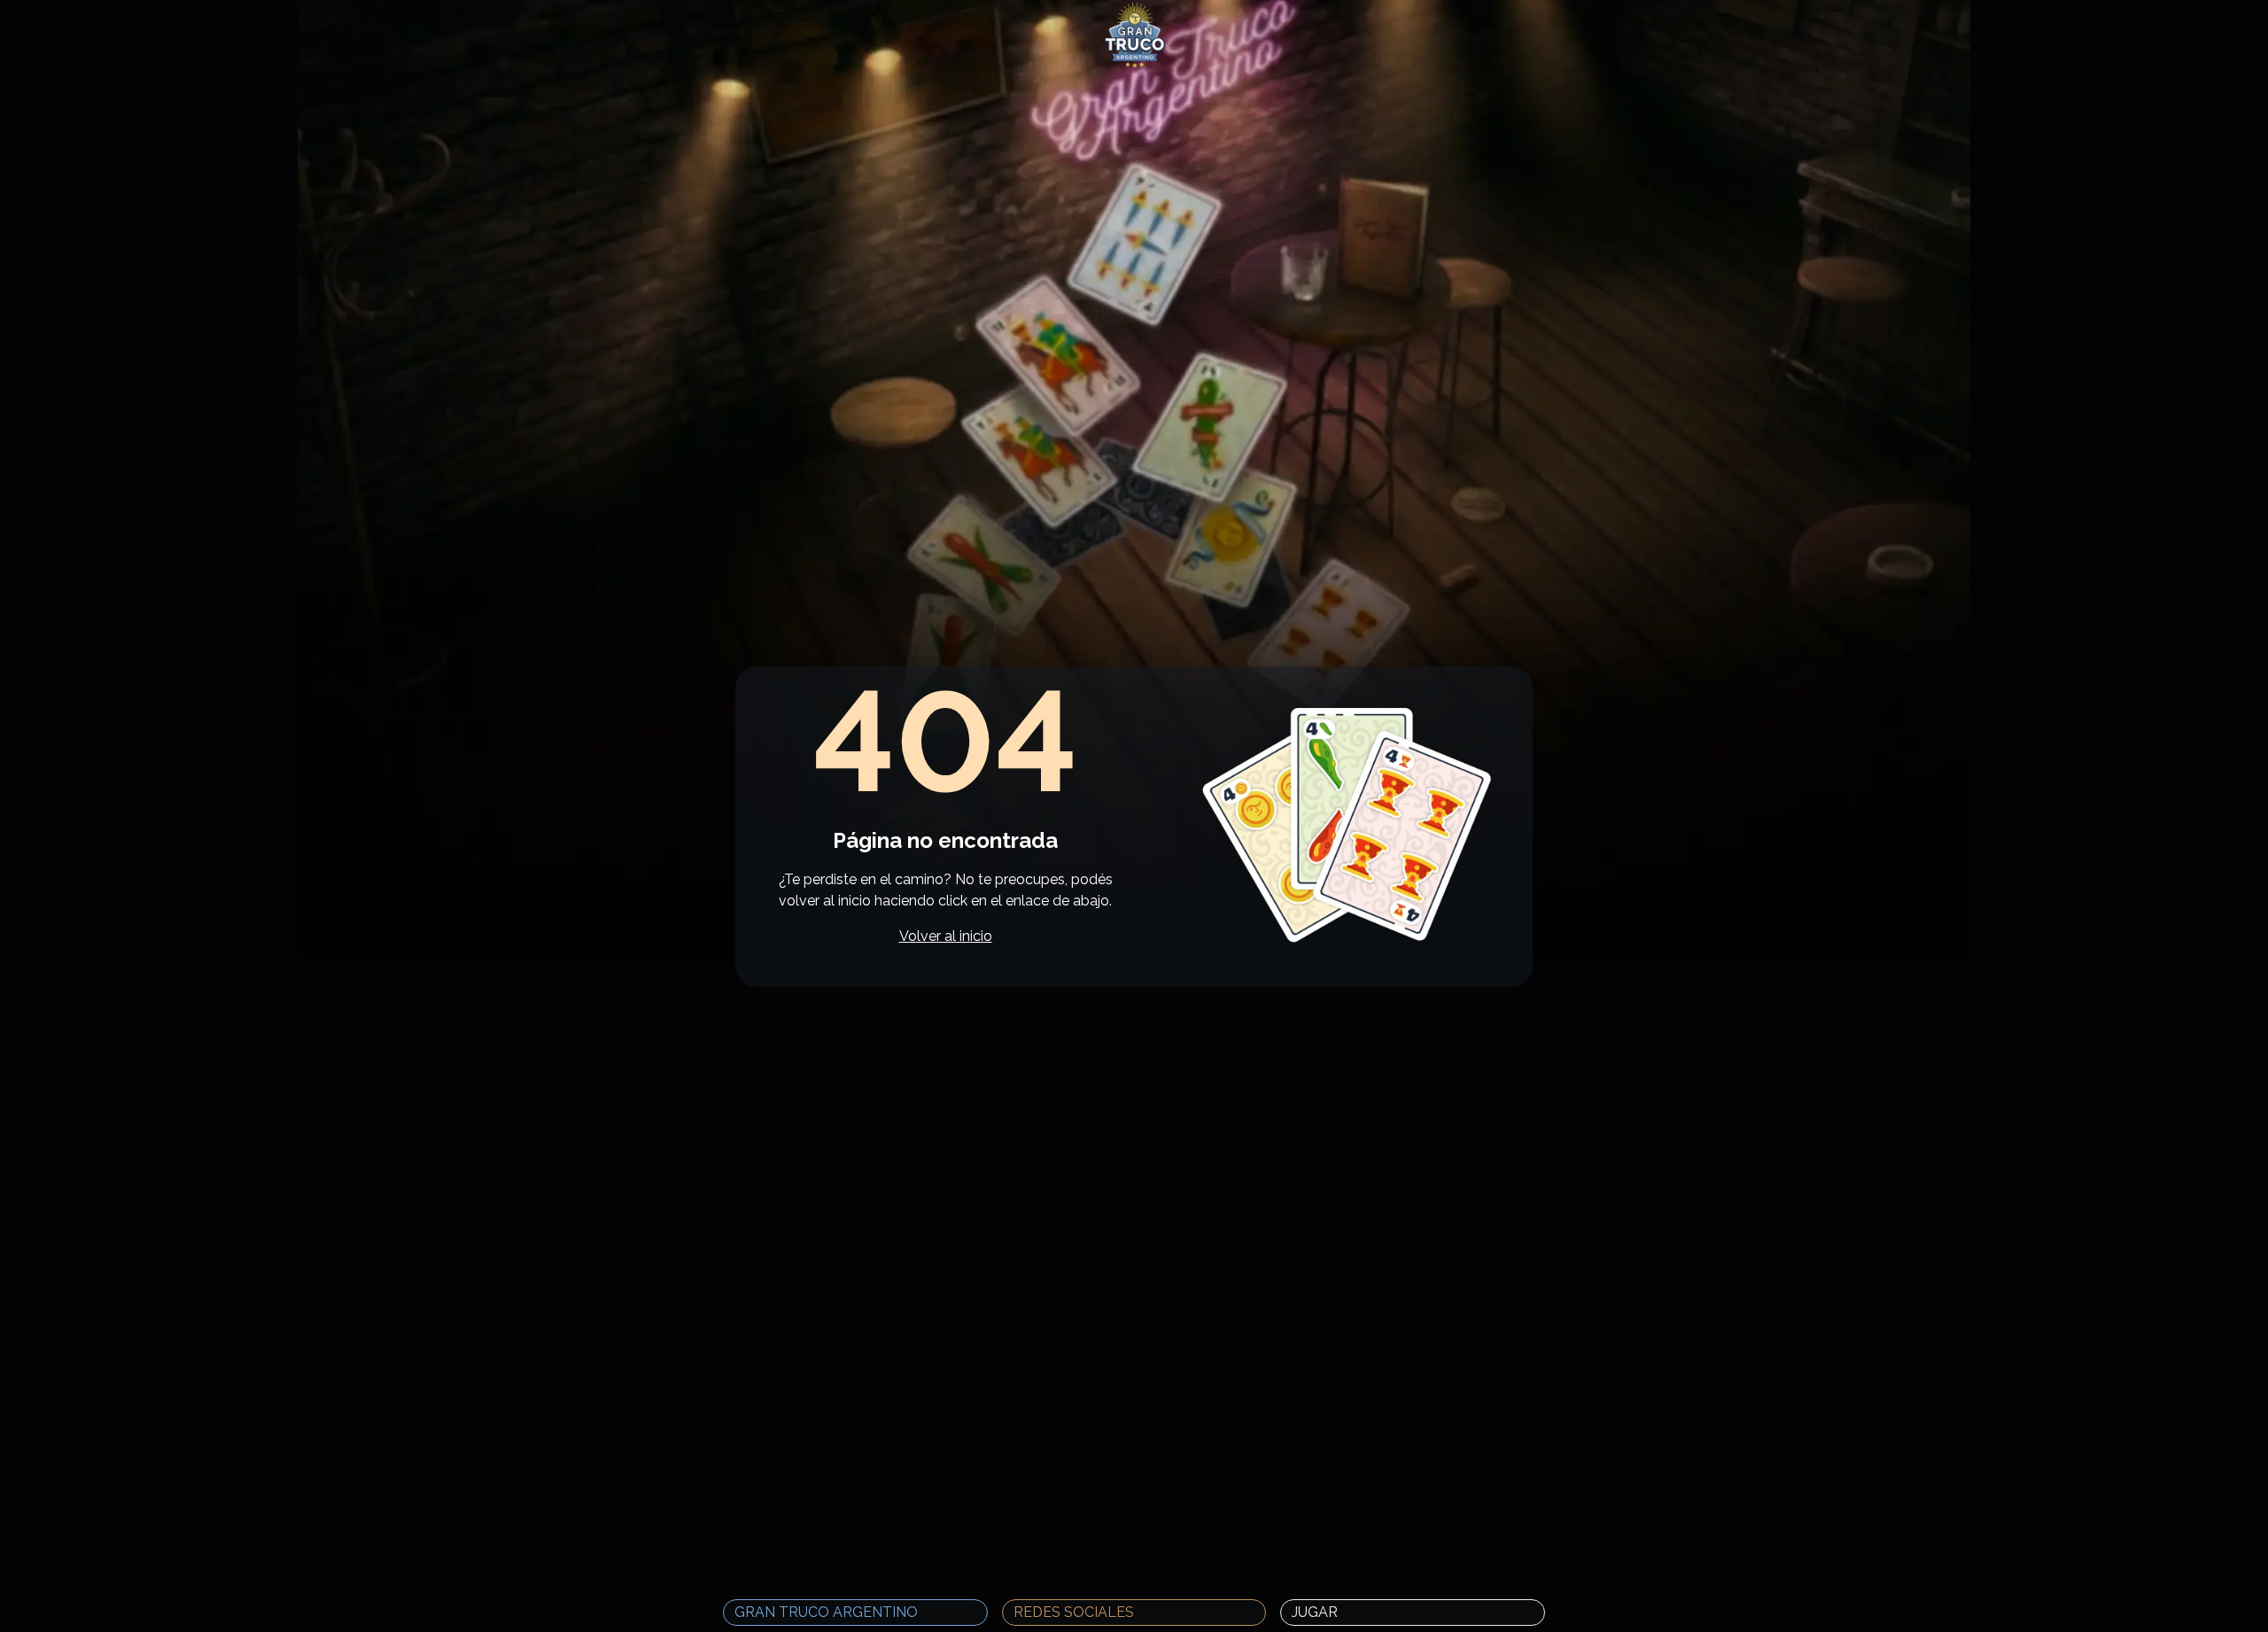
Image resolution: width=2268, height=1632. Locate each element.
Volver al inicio (946, 936)
